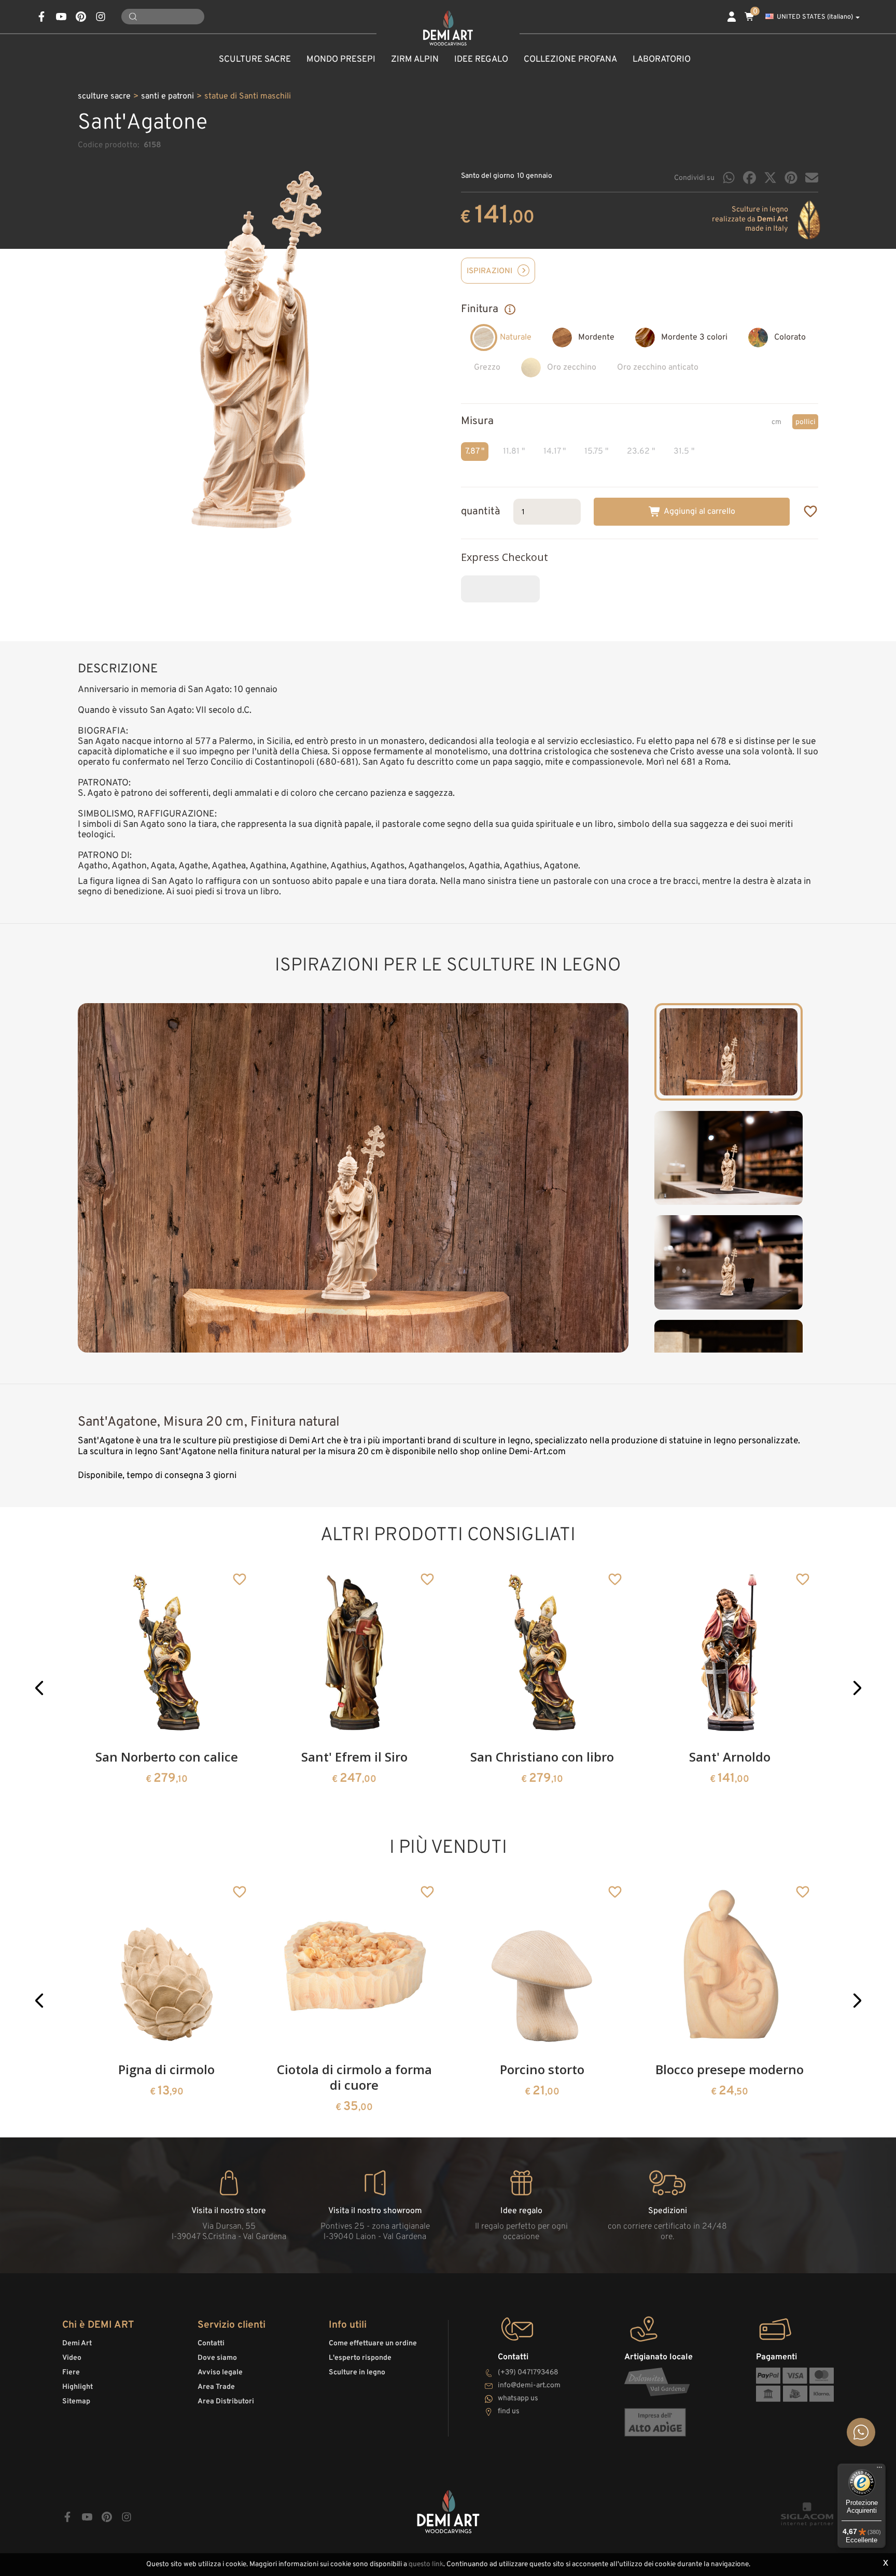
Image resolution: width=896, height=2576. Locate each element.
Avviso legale (220, 2373)
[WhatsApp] (729, 178)
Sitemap (76, 2402)
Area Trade (216, 2387)
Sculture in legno (357, 2373)
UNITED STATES (815, 17)
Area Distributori (226, 2402)
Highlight (78, 2387)
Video (72, 2358)
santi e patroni (167, 96)
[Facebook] (750, 178)
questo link (426, 2564)
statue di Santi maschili (248, 96)
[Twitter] (770, 178)
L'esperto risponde (360, 2358)
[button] (39, 1688)
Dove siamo (217, 2358)
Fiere (71, 2373)
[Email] (812, 178)
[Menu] (879, 2470)
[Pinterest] (791, 178)
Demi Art (77, 2343)
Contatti (211, 2343)
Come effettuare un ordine (373, 2343)
